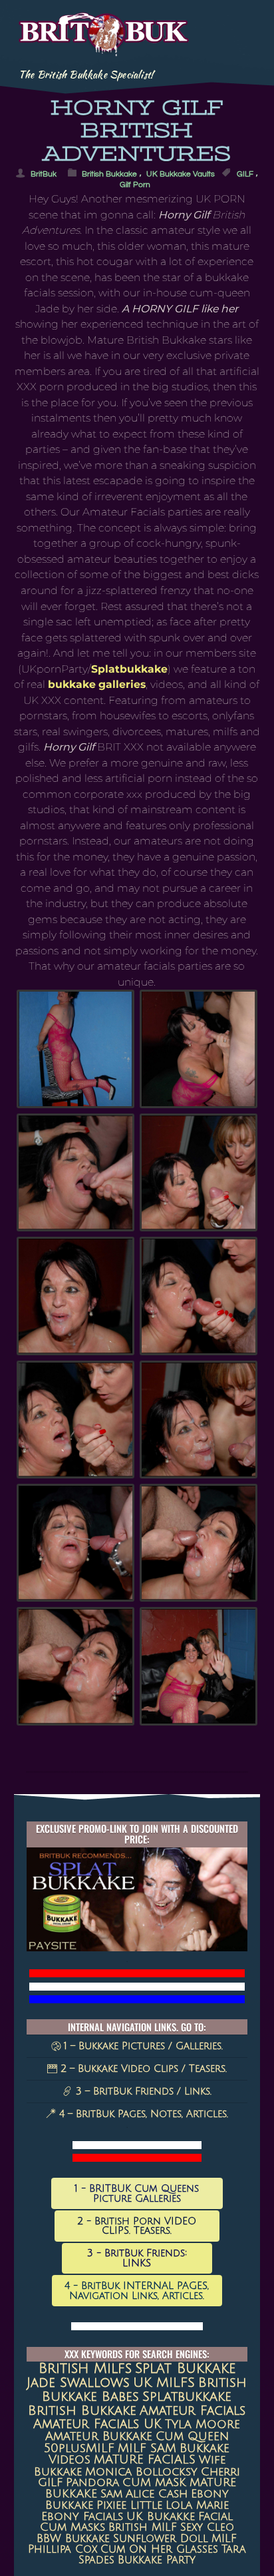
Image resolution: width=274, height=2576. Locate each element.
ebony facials (82, 2517)
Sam (111, 2494)
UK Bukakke (161, 2517)
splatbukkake (187, 2397)
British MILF (143, 2527)
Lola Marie (197, 2505)
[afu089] (199, 1296)
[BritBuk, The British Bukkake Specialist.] (104, 48)
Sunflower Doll (161, 2539)
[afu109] (199, 1420)
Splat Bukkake (185, 2369)
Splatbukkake (129, 669)
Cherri (220, 2472)
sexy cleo (207, 2527)
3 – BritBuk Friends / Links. (142, 2091)
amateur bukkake (99, 2436)
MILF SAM (147, 2448)
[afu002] (75, 1049)
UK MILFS (164, 2383)
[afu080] (199, 1172)
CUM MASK (154, 2482)
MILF (224, 2539)
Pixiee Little (129, 2505)
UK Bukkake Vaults (181, 173)
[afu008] (199, 1049)
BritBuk (44, 173)
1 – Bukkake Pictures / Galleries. (142, 2046)
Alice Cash (157, 2494)
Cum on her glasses (159, 2549)
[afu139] (75, 1666)
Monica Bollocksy (141, 2472)
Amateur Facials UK (97, 2424)
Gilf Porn (135, 184)
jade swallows (78, 2383)
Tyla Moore (203, 2424)
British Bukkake (109, 173)
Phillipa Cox (63, 2549)
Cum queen (192, 2436)
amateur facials (193, 2411)
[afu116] (75, 1543)
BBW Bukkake (73, 2539)
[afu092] (75, 1420)
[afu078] (75, 1296)
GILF (245, 173)
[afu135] (199, 1543)
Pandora (92, 2482)
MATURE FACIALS (145, 2460)
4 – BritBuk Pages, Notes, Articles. (142, 2114)
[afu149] (199, 1666)
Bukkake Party (157, 2560)
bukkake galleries (97, 684)
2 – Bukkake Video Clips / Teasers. (142, 2069)
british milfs (85, 2369)
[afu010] (75, 1172)
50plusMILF (79, 2448)
